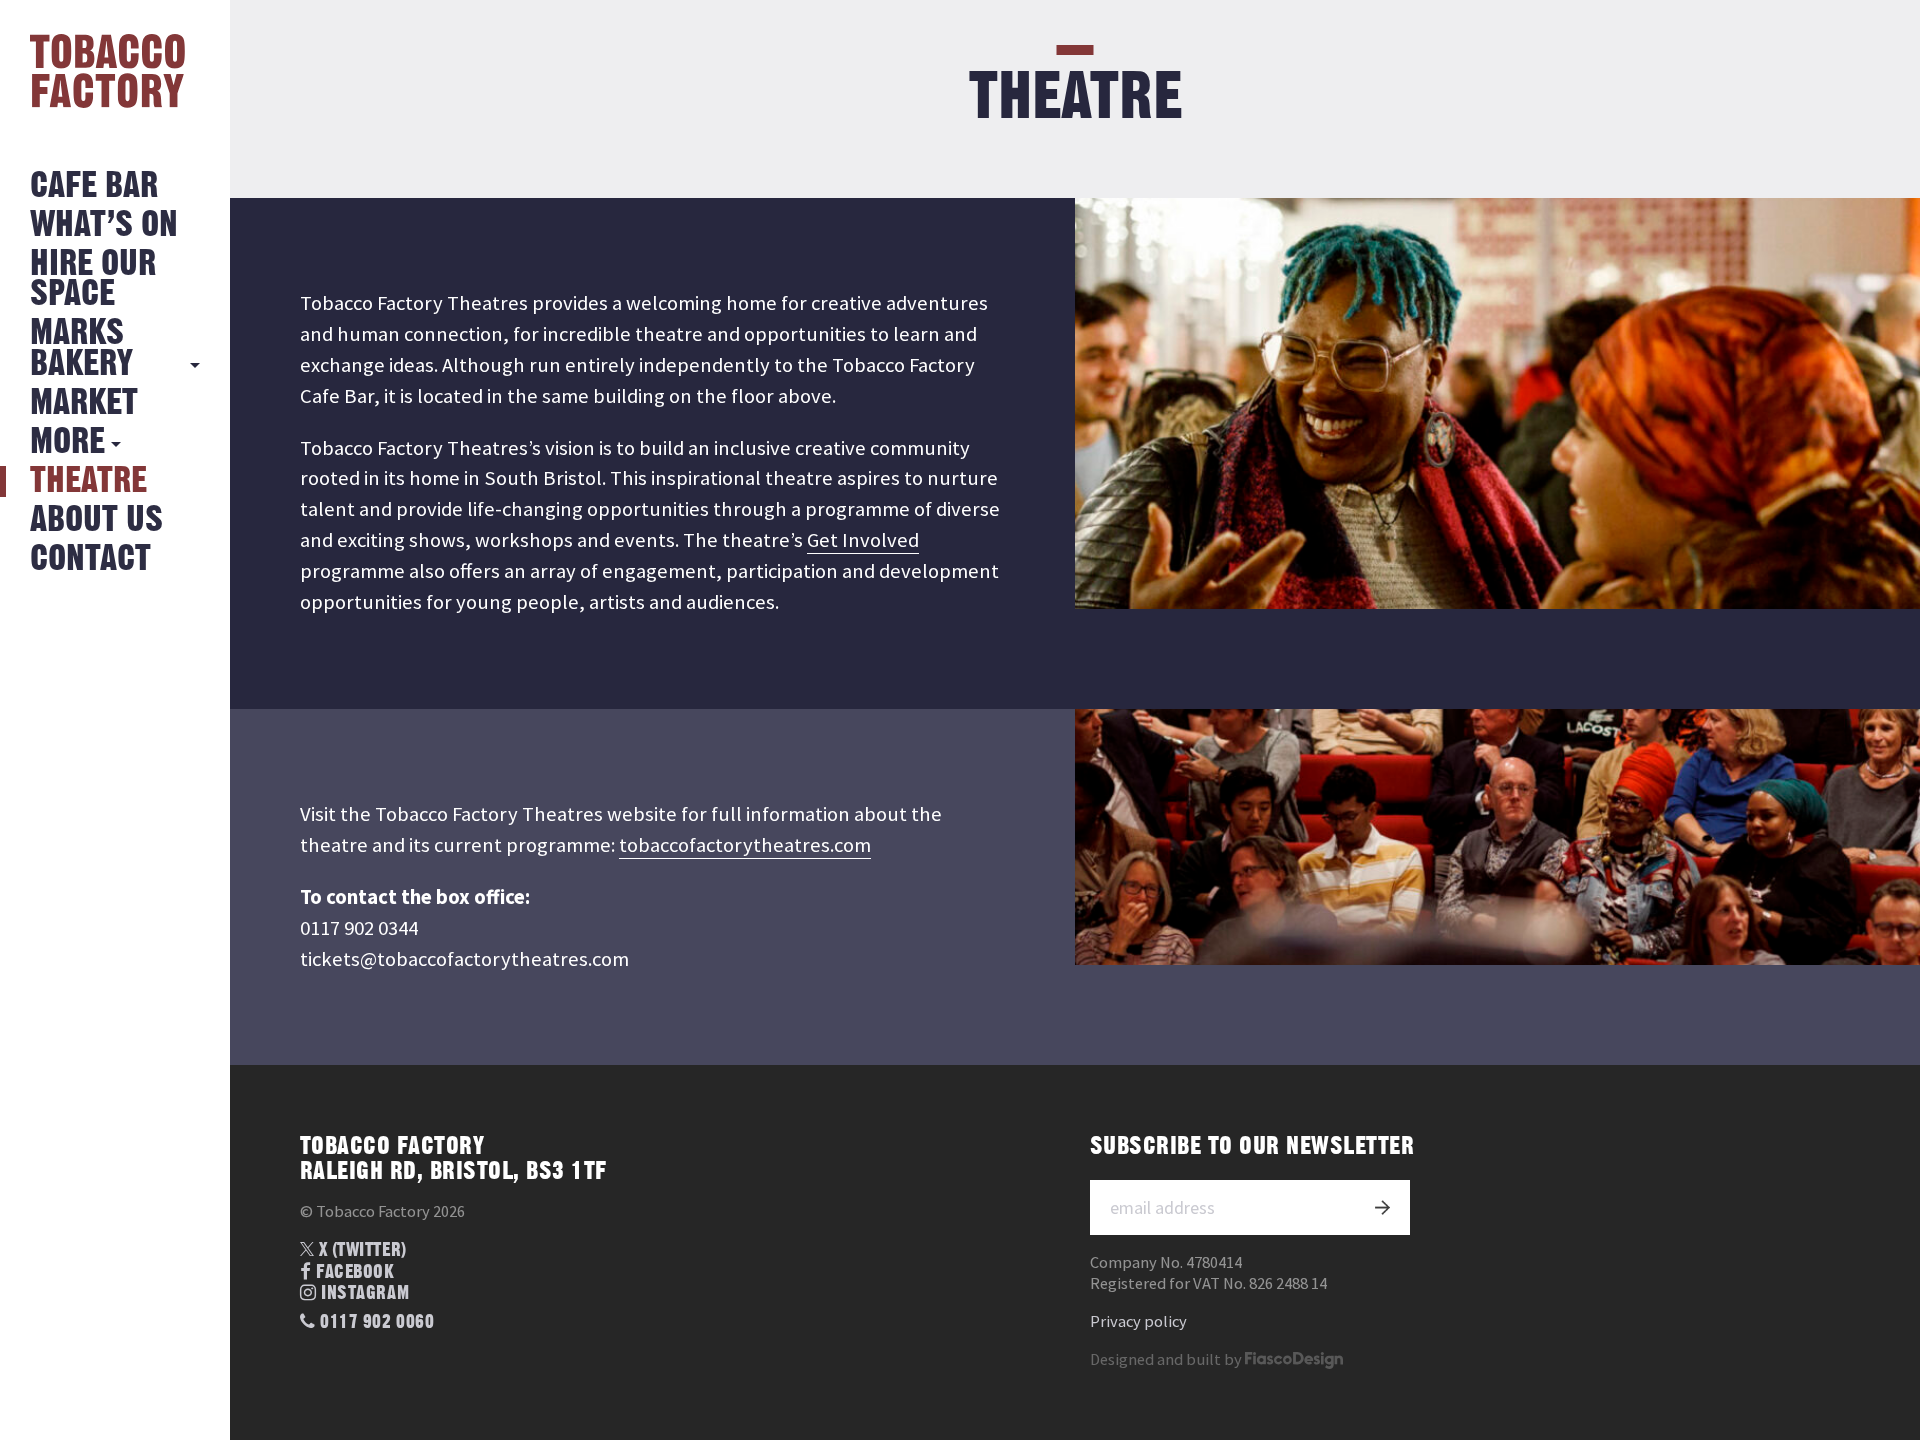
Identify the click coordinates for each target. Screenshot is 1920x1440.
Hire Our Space (93, 279)
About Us (96, 520)
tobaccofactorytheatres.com (745, 845)
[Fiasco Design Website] (1294, 1359)
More (67, 442)
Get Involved (863, 540)
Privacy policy (1138, 1321)
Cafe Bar (94, 186)
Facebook (353, 1272)
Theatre (88, 481)
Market (84, 403)
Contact (90, 559)
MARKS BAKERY (81, 348)
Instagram (363, 1293)
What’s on (104, 225)
